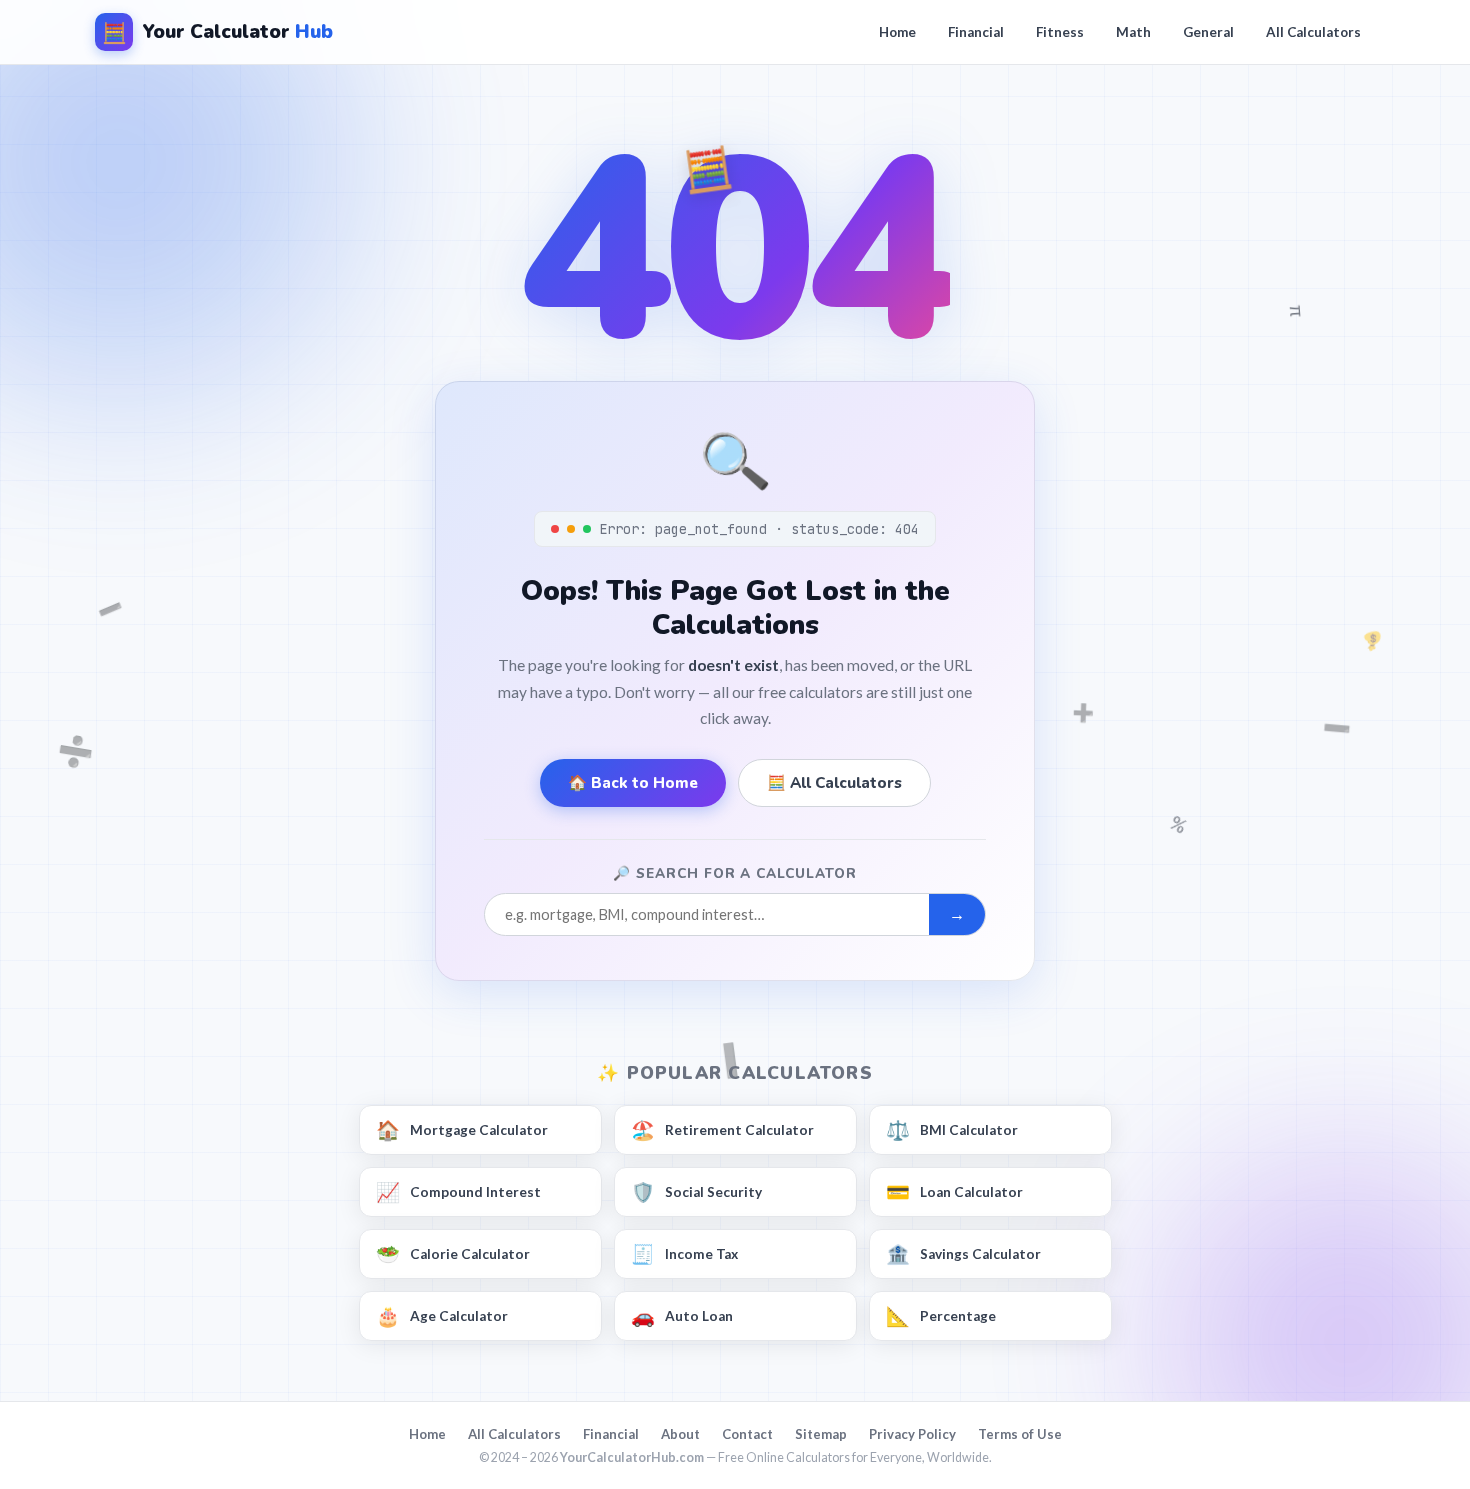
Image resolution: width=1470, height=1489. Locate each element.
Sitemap (821, 1434)
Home (897, 32)
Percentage (941, 1315)
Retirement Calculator (722, 1129)
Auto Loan (682, 1315)
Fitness (1060, 32)
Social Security (696, 1191)
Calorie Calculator (453, 1253)
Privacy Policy (912, 1434)
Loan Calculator (954, 1191)
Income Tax (684, 1253)
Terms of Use (1020, 1434)
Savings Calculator (963, 1253)
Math (1133, 32)
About (680, 1434)
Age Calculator (442, 1315)
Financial (976, 32)
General (1208, 32)
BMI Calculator (952, 1129)
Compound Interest (458, 1191)
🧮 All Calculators (834, 783)
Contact (747, 1434)
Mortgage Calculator (462, 1129)
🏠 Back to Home (633, 783)
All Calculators (1313, 32)
